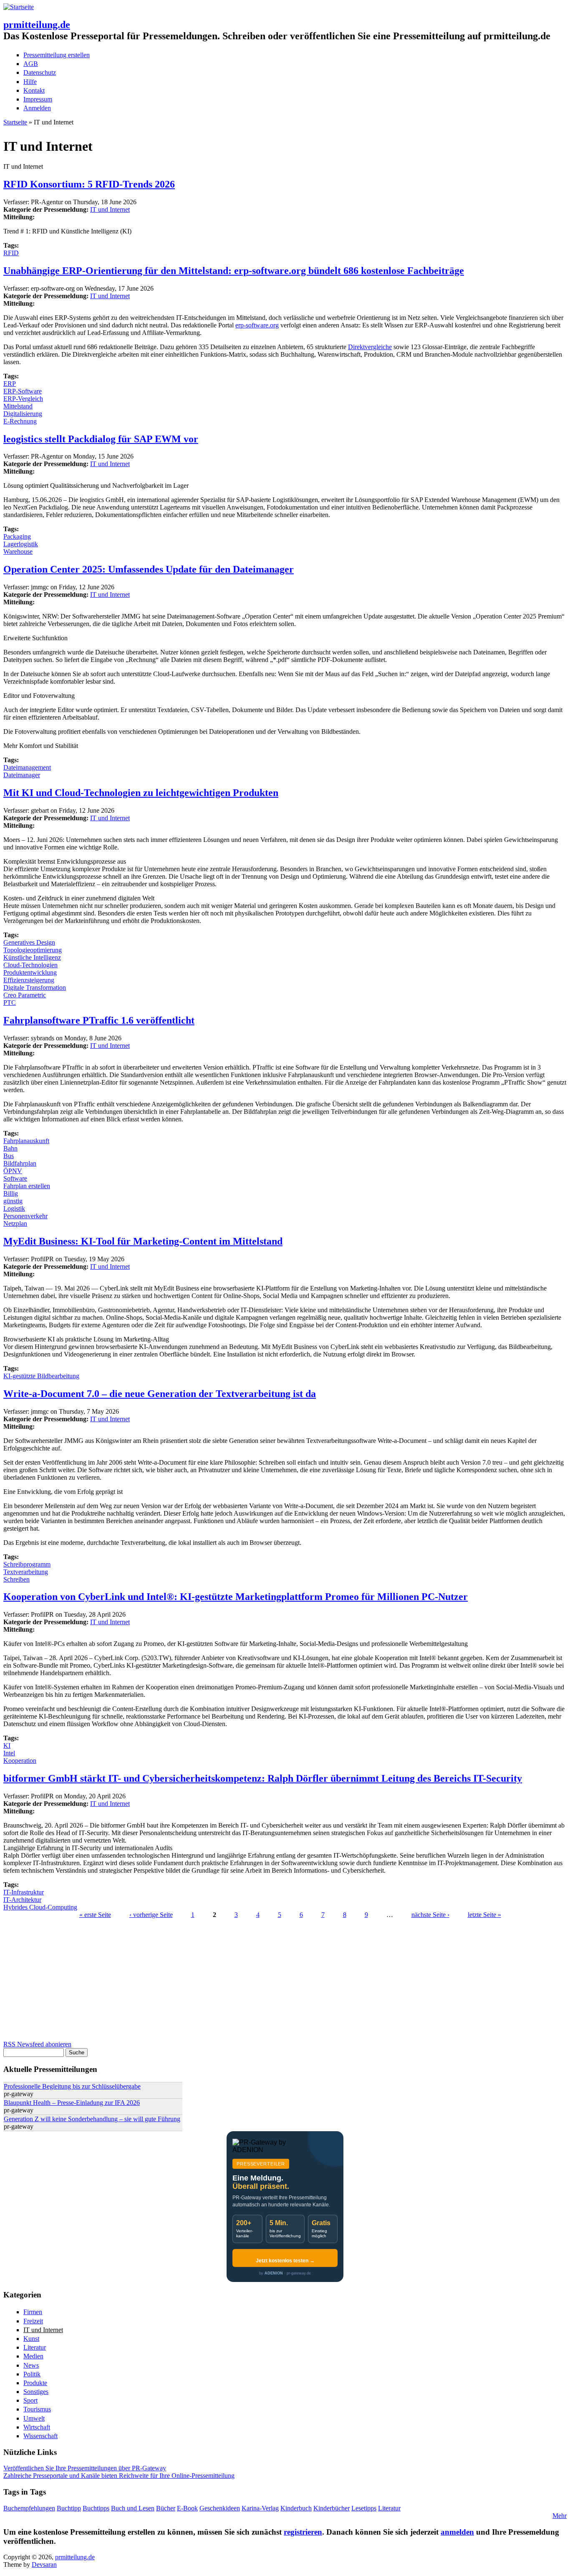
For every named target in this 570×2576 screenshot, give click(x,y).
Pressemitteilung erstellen (57, 55)
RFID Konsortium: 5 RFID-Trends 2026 (89, 184)
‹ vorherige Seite (151, 1915)
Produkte (35, 2383)
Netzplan (15, 1223)
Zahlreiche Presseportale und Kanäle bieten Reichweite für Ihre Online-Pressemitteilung (119, 2476)
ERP (10, 384)
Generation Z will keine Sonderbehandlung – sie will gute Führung (92, 2119)
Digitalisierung (23, 414)
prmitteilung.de (37, 25)
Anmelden (37, 108)
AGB (31, 64)
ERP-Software (23, 391)
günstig (13, 1201)
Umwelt (34, 2418)
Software (15, 1178)
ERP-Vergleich (23, 399)
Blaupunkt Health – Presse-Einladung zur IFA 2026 (72, 2103)
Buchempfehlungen (29, 2508)
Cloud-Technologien (30, 965)
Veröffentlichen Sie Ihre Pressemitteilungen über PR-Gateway (85, 2468)
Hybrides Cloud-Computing (40, 1907)
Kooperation (20, 1761)
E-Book (187, 2508)
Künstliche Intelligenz (32, 957)
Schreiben (16, 1579)
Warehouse (18, 551)
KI (7, 1746)
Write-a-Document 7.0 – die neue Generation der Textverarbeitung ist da (160, 1394)
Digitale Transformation (35, 988)
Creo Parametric (25, 995)
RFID (11, 253)
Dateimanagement (27, 767)
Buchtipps (96, 2508)
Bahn (10, 1148)
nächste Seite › (430, 1915)
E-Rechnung (20, 421)
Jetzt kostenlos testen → (285, 2261)
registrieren (303, 2532)
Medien (33, 2356)
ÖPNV (13, 1171)
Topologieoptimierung (33, 950)
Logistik (14, 1208)
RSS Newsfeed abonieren (37, 2044)
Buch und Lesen (133, 2508)
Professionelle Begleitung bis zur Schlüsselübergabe (72, 2086)
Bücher (166, 2508)
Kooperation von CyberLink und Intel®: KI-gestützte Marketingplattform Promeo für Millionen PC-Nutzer (236, 1597)
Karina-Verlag (260, 2508)
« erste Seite (95, 1915)
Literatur (35, 2347)
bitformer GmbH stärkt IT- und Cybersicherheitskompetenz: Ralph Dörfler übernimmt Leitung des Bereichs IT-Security (263, 1778)
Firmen (33, 2312)
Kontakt (34, 90)
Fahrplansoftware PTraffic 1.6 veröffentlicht (99, 1020)
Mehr (560, 2516)
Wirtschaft (37, 2427)
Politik (32, 2374)
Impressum (38, 99)
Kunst (31, 2339)
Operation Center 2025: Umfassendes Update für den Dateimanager (149, 569)
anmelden (457, 2532)
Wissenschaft (40, 2436)
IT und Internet (110, 209)
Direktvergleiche (370, 347)
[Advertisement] (254, 1982)
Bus (9, 1156)
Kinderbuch (296, 2508)
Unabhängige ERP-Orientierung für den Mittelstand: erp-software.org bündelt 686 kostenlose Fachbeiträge (234, 271)
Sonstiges (36, 2392)
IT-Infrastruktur (24, 1892)
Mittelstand (18, 406)
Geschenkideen (220, 2508)
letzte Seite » (484, 1915)
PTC (10, 1003)
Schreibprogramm (27, 1564)
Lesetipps (364, 2508)
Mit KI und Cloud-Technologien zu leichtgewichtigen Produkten (141, 793)
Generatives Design (29, 942)
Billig (11, 1193)
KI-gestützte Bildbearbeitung (41, 1376)
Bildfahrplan (20, 1163)
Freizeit (33, 2321)
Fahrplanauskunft (26, 1141)
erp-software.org (257, 325)
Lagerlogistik (21, 544)
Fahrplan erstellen (27, 1186)
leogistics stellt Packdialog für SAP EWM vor (101, 439)
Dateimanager (22, 775)
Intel (9, 1753)
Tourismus (37, 2409)
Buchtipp (69, 2508)
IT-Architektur (22, 1900)
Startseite (15, 122)
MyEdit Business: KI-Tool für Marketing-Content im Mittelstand (143, 1241)
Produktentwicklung (30, 972)
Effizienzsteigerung (29, 980)
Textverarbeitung (26, 1572)
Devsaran (44, 2565)
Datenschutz (40, 72)
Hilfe (30, 82)
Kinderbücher (332, 2508)
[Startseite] (19, 7)
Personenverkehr (25, 1216)
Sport (30, 2400)
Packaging (17, 536)
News (31, 2365)
